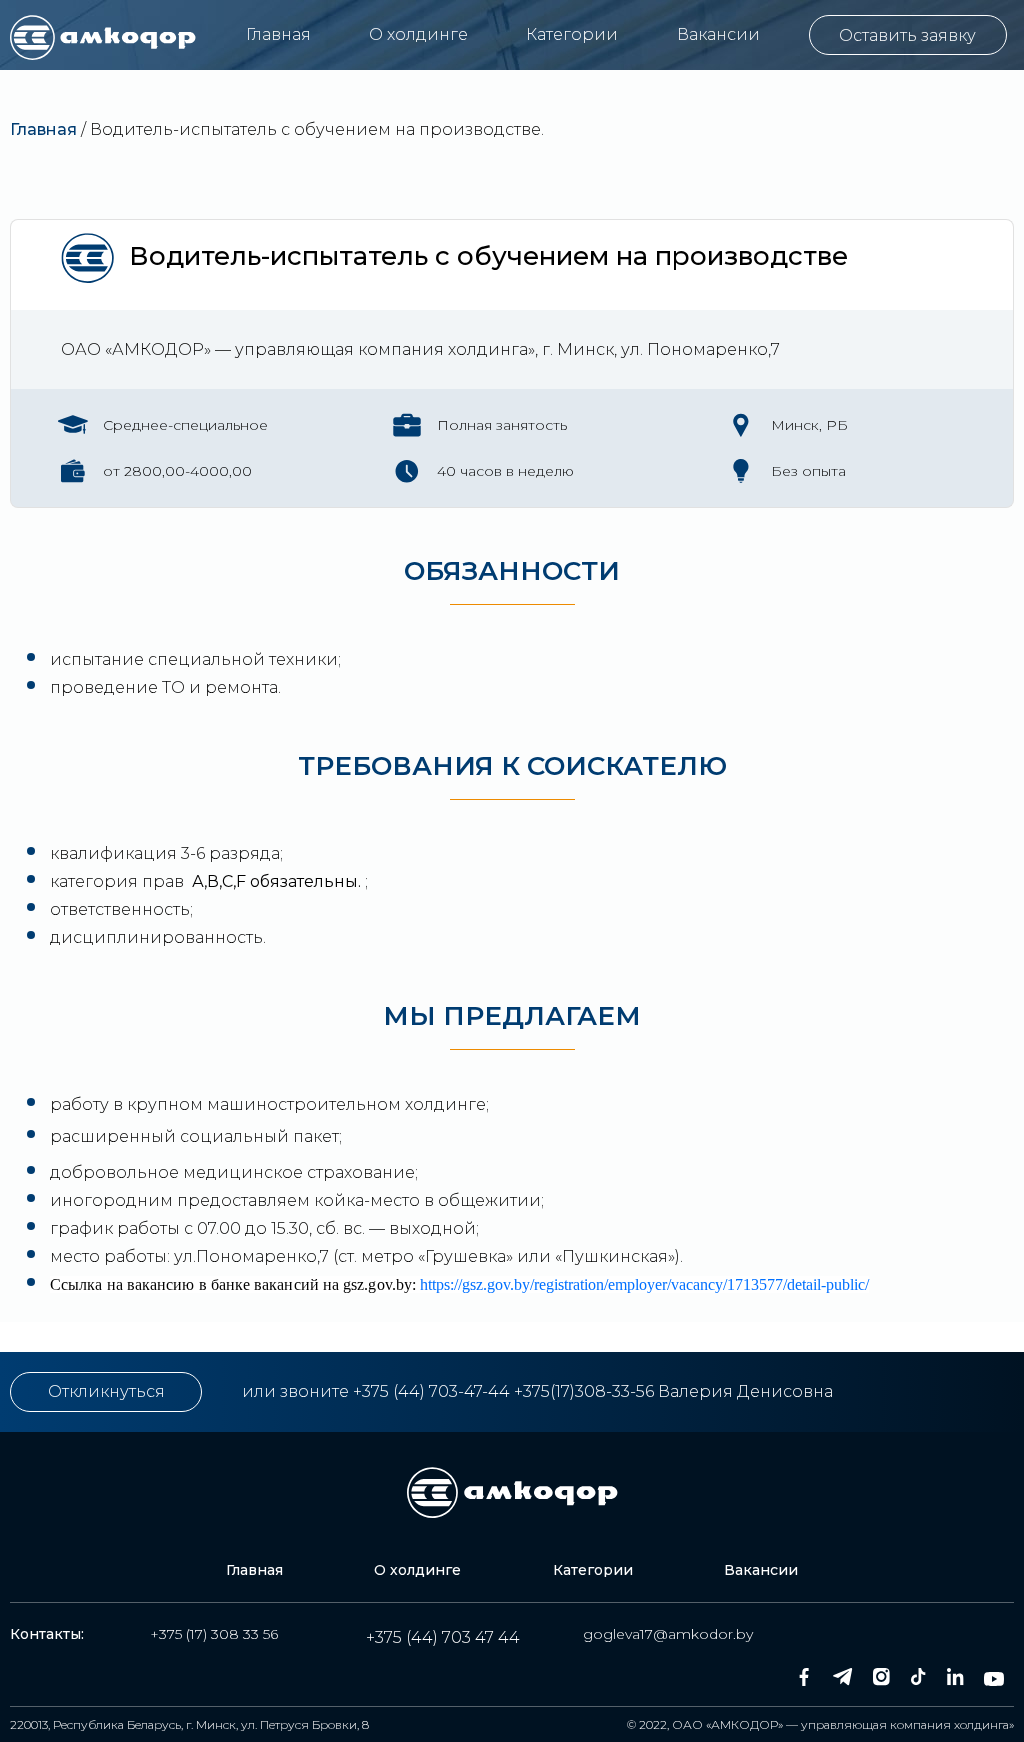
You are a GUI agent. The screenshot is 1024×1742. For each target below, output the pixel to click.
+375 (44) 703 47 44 (443, 1637)
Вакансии (718, 34)
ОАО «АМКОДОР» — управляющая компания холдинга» (843, 1724)
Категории (572, 34)
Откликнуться (106, 1391)
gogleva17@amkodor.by (668, 1634)
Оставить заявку (907, 35)
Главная (278, 34)
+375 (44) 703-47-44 (431, 1391)
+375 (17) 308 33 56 (214, 1634)
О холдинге (418, 34)
